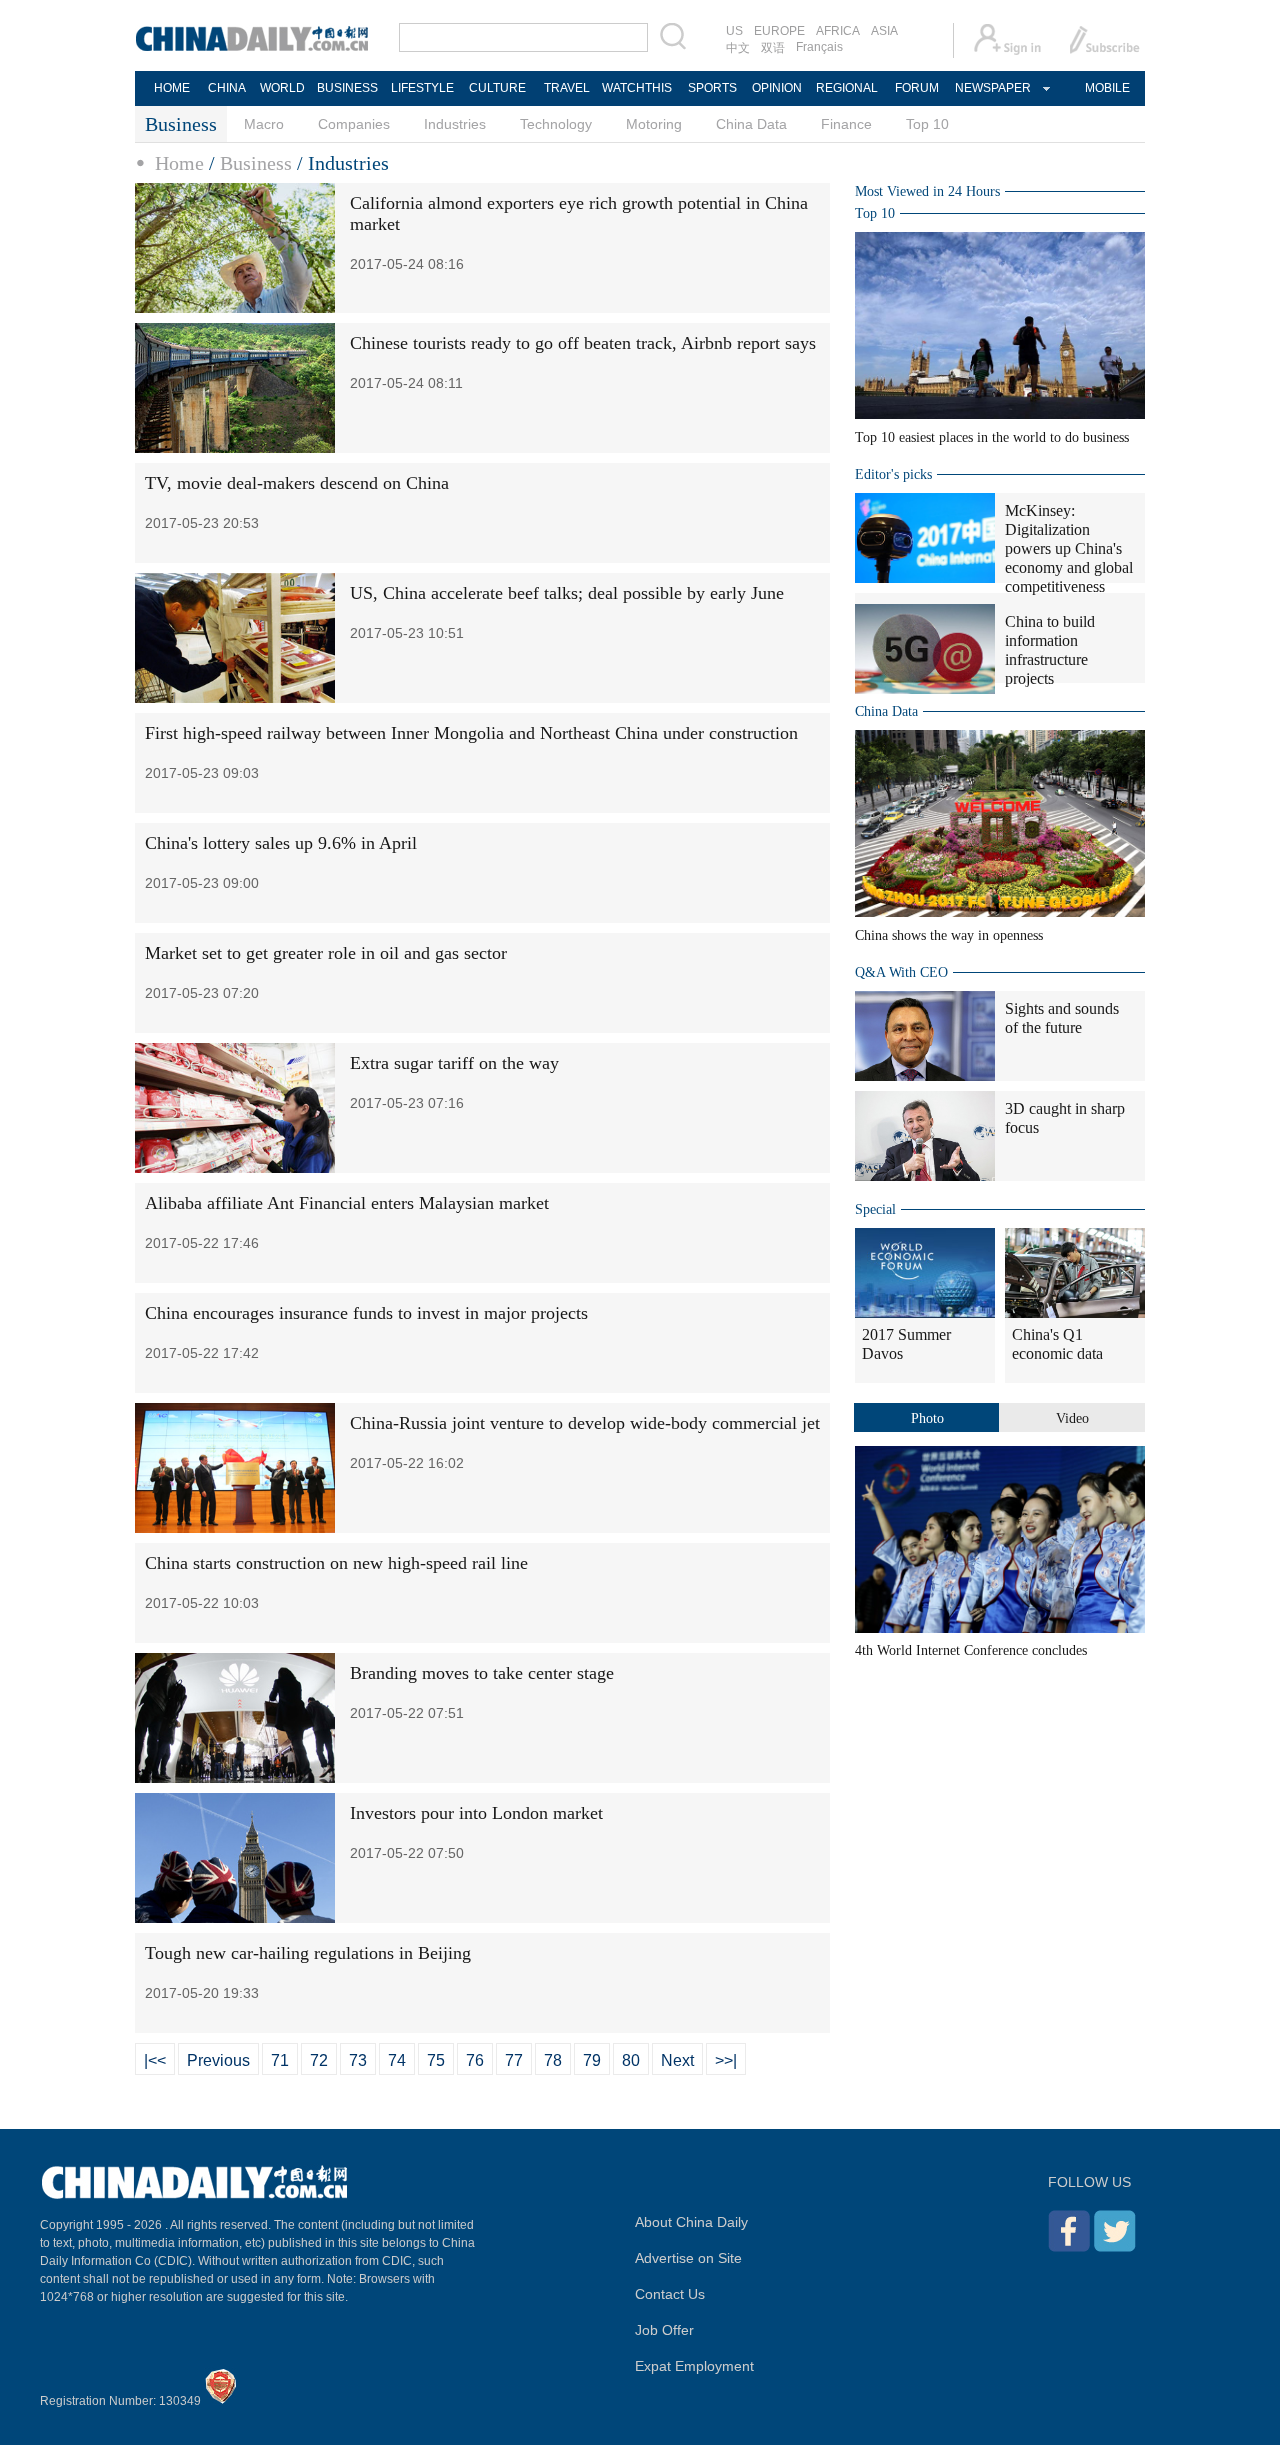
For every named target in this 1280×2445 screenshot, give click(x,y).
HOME (172, 88)
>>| (726, 2060)
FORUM (917, 88)
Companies (354, 124)
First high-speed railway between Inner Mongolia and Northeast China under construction (471, 733)
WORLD (282, 88)
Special (875, 1209)
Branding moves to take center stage (482, 1673)
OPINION (777, 88)
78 (553, 2060)
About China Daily (691, 2222)
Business (256, 163)
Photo (927, 1418)
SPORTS (712, 88)
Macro (264, 124)
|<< (155, 2060)
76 (475, 2060)
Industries (455, 124)
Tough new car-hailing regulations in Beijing (308, 1953)
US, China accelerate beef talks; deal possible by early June (567, 593)
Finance (846, 124)
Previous (218, 2060)
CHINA (227, 88)
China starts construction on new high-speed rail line (336, 1563)
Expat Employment (694, 2366)
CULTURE (497, 88)
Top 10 (927, 124)
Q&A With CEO (901, 972)
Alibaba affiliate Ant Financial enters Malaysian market (347, 1203)
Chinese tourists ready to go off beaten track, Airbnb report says (583, 343)
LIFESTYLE (422, 88)
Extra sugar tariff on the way (454, 1063)
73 (358, 2060)
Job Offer (664, 2330)
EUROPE (779, 31)
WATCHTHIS (637, 88)
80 (631, 2060)
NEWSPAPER (992, 88)
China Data (751, 124)
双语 (773, 48)
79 (592, 2060)
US (734, 31)
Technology (556, 124)
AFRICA (838, 31)
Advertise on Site (688, 2258)
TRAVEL (567, 88)
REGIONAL (847, 88)
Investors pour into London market (476, 1813)
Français (819, 47)
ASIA (884, 31)
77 (514, 2060)
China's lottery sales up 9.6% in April (281, 843)
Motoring (654, 124)
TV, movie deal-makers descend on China (297, 483)
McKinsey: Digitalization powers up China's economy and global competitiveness (1069, 548)
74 (397, 2060)
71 (280, 2060)
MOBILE (1107, 88)
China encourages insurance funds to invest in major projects (366, 1313)
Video (1072, 1418)
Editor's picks (893, 474)
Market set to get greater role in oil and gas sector (326, 953)
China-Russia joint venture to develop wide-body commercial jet (585, 1423)
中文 (738, 48)
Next (677, 2060)
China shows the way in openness (949, 935)
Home (179, 163)
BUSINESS (347, 88)
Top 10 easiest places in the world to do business (992, 437)
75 (436, 2060)
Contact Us (670, 2294)
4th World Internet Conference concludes (971, 1650)
